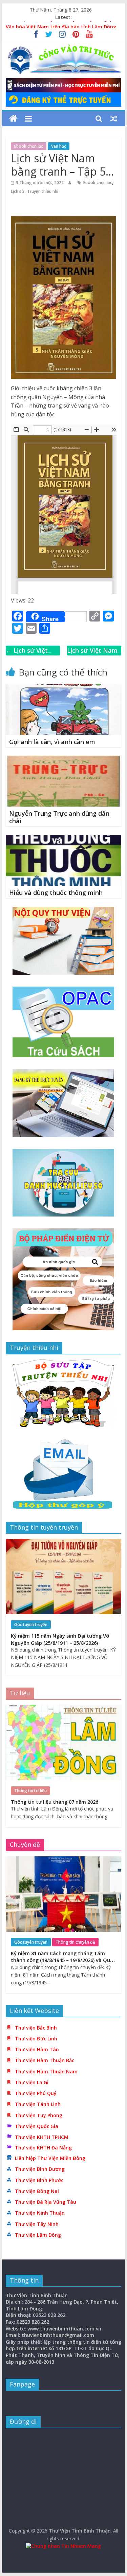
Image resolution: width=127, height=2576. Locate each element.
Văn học (59, 146)
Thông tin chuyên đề (75, 1942)
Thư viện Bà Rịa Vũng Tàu (46, 2202)
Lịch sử (18, 191)
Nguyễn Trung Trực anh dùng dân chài (59, 817)
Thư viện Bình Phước (39, 2180)
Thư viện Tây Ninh (37, 2224)
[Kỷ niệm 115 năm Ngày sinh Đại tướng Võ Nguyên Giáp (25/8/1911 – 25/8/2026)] (64, 1542)
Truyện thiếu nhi (43, 191)
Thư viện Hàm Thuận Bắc (45, 2060)
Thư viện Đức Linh (36, 2039)
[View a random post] (114, 119)
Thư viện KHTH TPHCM (42, 2137)
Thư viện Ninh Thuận (40, 2213)
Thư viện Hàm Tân (37, 2049)
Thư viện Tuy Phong (39, 2115)
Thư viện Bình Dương (40, 2169)
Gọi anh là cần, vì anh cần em (52, 742)
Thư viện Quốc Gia (37, 2126)
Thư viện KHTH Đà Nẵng (43, 2148)
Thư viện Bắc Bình (36, 2028)
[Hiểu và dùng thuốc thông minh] (64, 839)
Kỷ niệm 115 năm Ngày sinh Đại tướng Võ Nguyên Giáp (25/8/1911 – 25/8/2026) (60, 1639)
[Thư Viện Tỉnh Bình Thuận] (13, 119)
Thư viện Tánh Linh (38, 2104)
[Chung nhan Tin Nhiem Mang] (63, 2546)
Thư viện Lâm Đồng (38, 2235)
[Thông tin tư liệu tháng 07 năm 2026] (64, 1708)
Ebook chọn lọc (29, 146)
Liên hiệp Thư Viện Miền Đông (50, 2158)
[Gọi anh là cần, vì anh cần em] (64, 688)
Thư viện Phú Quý (36, 2093)
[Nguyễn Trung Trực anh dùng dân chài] (64, 760)
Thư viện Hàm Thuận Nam (46, 2071)
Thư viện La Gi (32, 2082)
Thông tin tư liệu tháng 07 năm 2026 (55, 1802)
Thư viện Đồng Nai (37, 2191)
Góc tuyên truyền (31, 1625)
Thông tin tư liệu (30, 1791)
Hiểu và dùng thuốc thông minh (56, 893)
